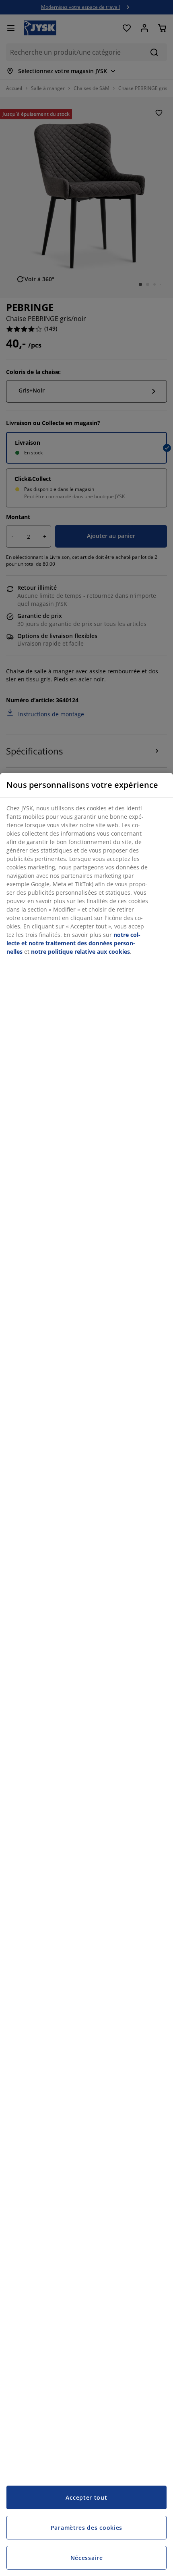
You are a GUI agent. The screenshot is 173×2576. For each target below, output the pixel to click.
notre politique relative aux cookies (80, 952)
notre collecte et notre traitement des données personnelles (73, 943)
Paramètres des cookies (86, 2528)
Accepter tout (86, 2497)
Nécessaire (87, 2558)
